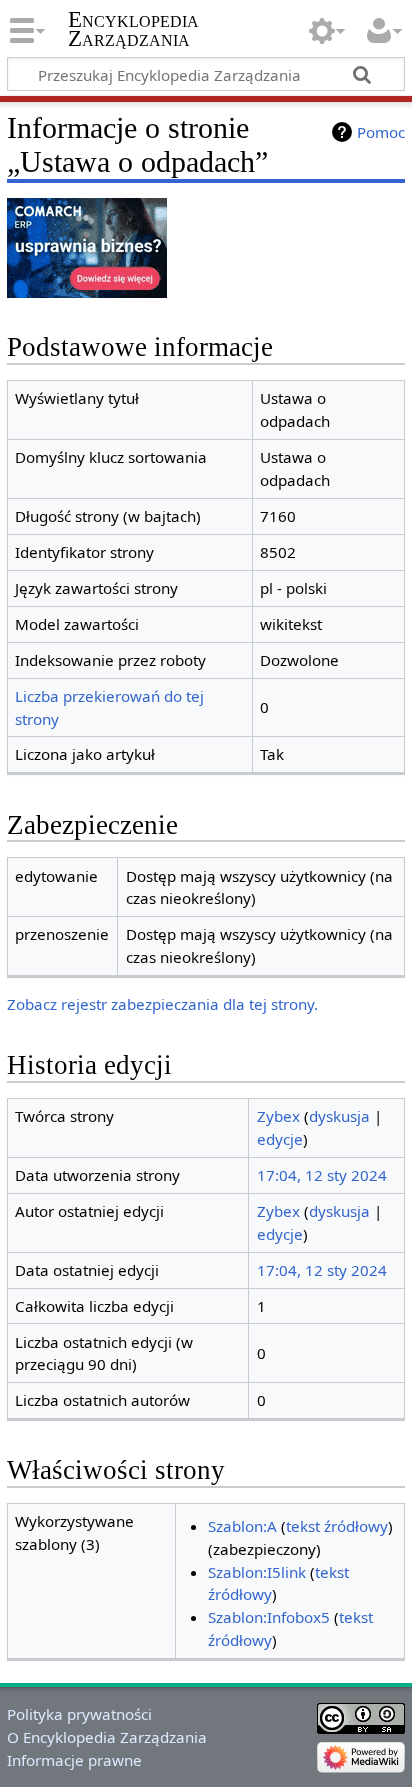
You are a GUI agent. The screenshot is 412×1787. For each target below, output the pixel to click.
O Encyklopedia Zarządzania (107, 1737)
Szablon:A (242, 1526)
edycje (280, 1139)
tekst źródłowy (337, 1526)
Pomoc (381, 132)
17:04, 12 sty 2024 (322, 1175)
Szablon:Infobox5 (269, 1617)
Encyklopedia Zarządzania (133, 29)
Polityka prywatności (79, 1714)
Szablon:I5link (257, 1572)
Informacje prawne (74, 1760)
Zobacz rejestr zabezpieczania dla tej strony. (162, 1004)
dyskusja (339, 1116)
